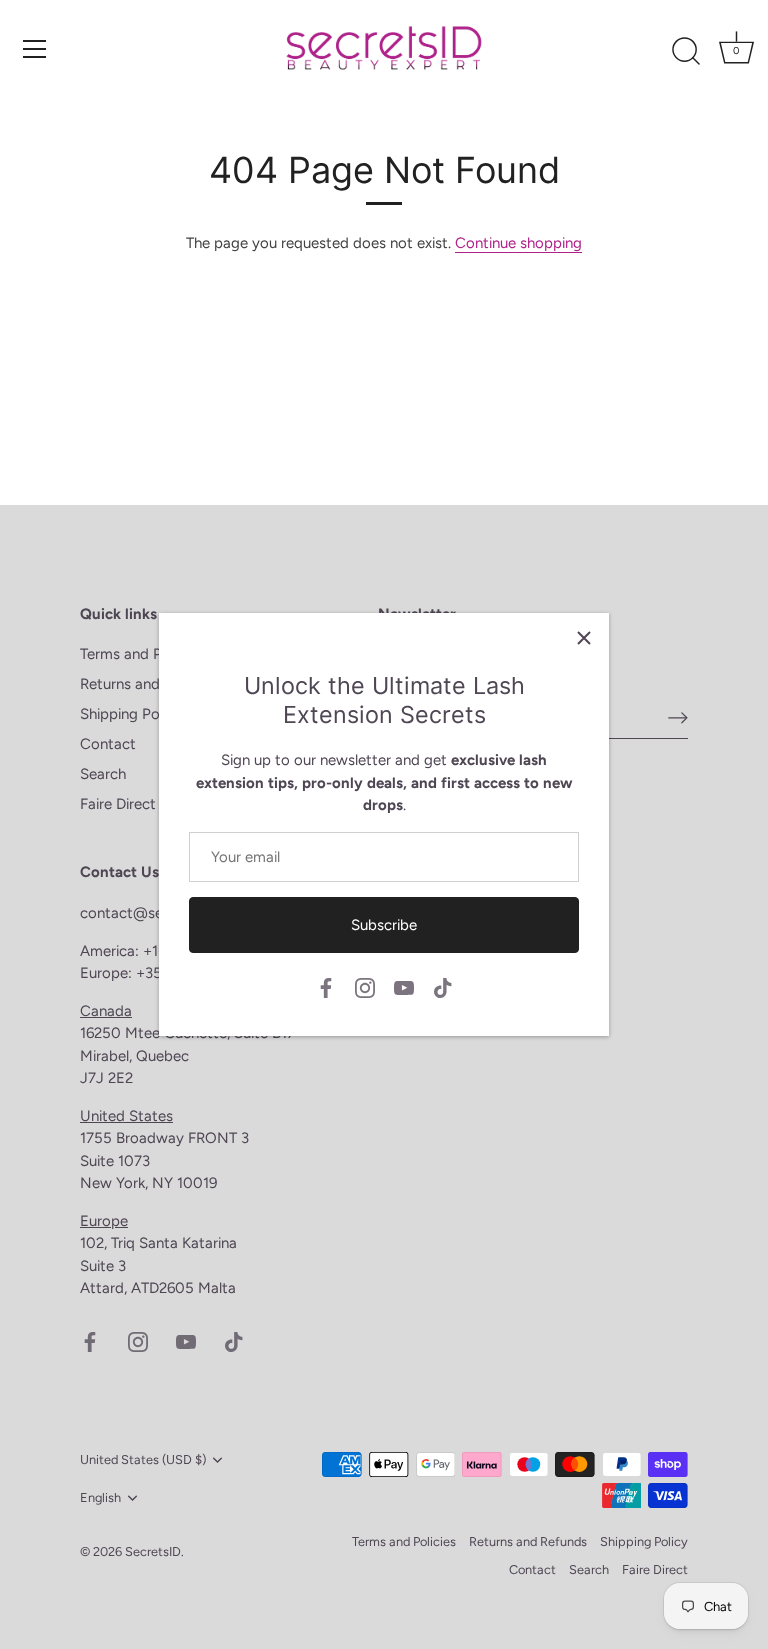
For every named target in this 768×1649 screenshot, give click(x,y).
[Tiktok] (443, 987)
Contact (108, 744)
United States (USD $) (143, 1459)
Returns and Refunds (149, 684)
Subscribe (384, 925)
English (100, 1497)
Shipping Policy (131, 714)
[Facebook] (326, 987)
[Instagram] (365, 987)
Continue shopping (518, 243)
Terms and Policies (141, 654)
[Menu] (35, 49)
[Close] (584, 638)
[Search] (686, 52)
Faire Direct (118, 804)
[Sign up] (678, 717)
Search (103, 774)
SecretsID (153, 1551)
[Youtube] (404, 987)
